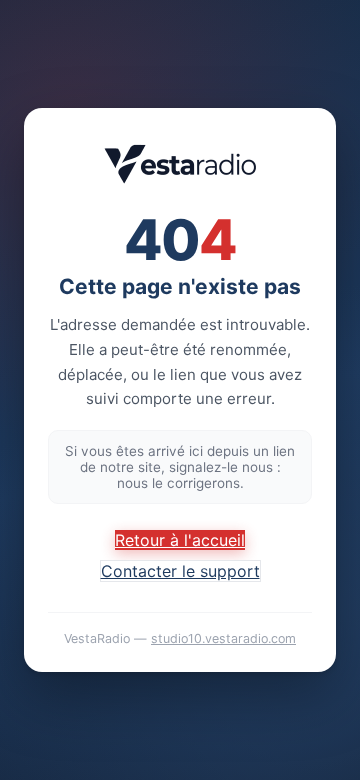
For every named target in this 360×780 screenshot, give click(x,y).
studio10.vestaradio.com (223, 638)
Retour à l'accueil (180, 540)
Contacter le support (180, 571)
